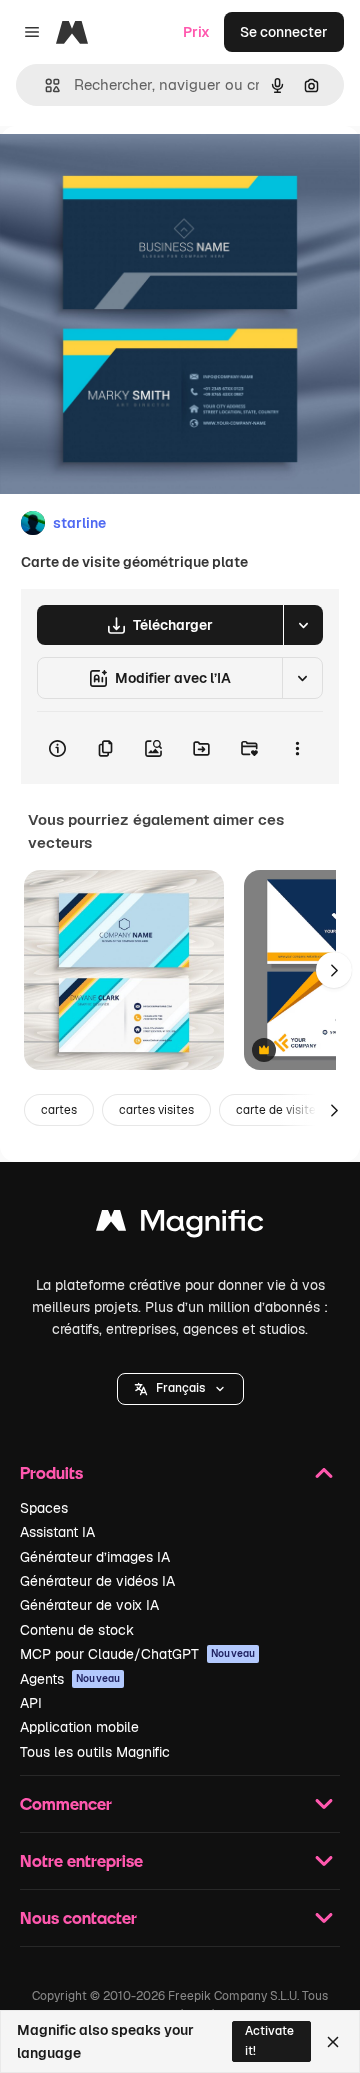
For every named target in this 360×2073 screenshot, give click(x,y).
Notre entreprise (81, 1860)
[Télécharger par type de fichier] (303, 625)
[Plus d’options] (297, 748)
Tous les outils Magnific (95, 1752)
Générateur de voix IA (89, 1605)
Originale (132, 171)
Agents (70, 1679)
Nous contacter (78, 1917)
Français (180, 1388)
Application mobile (79, 1727)
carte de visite (276, 1110)
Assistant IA (57, 1532)
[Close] (333, 2042)
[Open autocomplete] (44, 85)
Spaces (44, 1508)
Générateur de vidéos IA (97, 1581)
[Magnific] (180, 1225)
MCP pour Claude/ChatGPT (137, 1654)
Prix (196, 32)
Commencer (66, 1803)
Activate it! (269, 2040)
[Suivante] (334, 970)
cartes (59, 1110)
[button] (180, 1389)
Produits (51, 1472)
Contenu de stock (77, 1630)
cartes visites (156, 1110)
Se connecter (284, 32)
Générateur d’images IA (95, 1557)
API (31, 1703)
